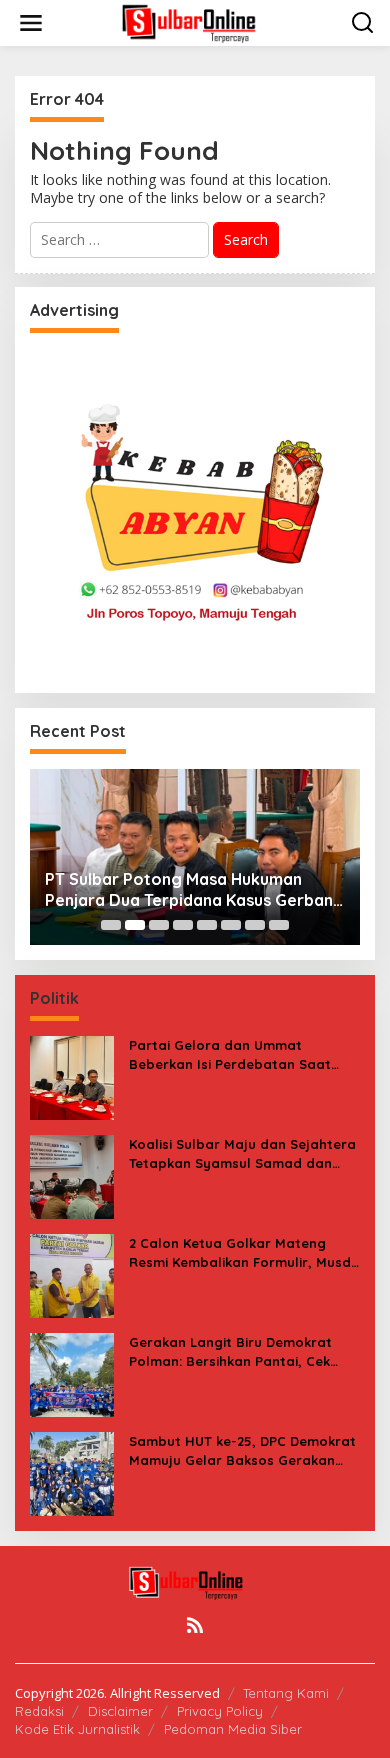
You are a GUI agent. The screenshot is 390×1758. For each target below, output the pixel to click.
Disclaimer (120, 1711)
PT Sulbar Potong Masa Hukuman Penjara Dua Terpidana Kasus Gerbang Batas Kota (194, 890)
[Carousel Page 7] (255, 925)
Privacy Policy (220, 1711)
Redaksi (39, 1711)
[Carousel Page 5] (207, 925)
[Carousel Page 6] (231, 925)
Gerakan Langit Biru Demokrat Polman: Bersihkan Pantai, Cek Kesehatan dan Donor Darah (230, 1351)
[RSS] (195, 1625)
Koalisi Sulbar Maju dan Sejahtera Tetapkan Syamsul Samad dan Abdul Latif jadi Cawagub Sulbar (242, 1153)
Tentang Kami (286, 1693)
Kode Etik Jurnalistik (77, 1729)
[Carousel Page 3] (159, 925)
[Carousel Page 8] (279, 925)
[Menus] (31, 23)
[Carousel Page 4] (183, 925)
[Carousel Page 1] (111, 925)
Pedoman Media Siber (233, 1729)
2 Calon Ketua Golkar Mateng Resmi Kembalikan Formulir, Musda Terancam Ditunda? (244, 1252)
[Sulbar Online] (199, 21)
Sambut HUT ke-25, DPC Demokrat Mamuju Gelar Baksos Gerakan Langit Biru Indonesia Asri (242, 1450)
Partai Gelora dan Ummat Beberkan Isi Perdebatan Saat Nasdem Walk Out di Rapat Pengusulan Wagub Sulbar (230, 1054)
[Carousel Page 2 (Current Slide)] (135, 925)
